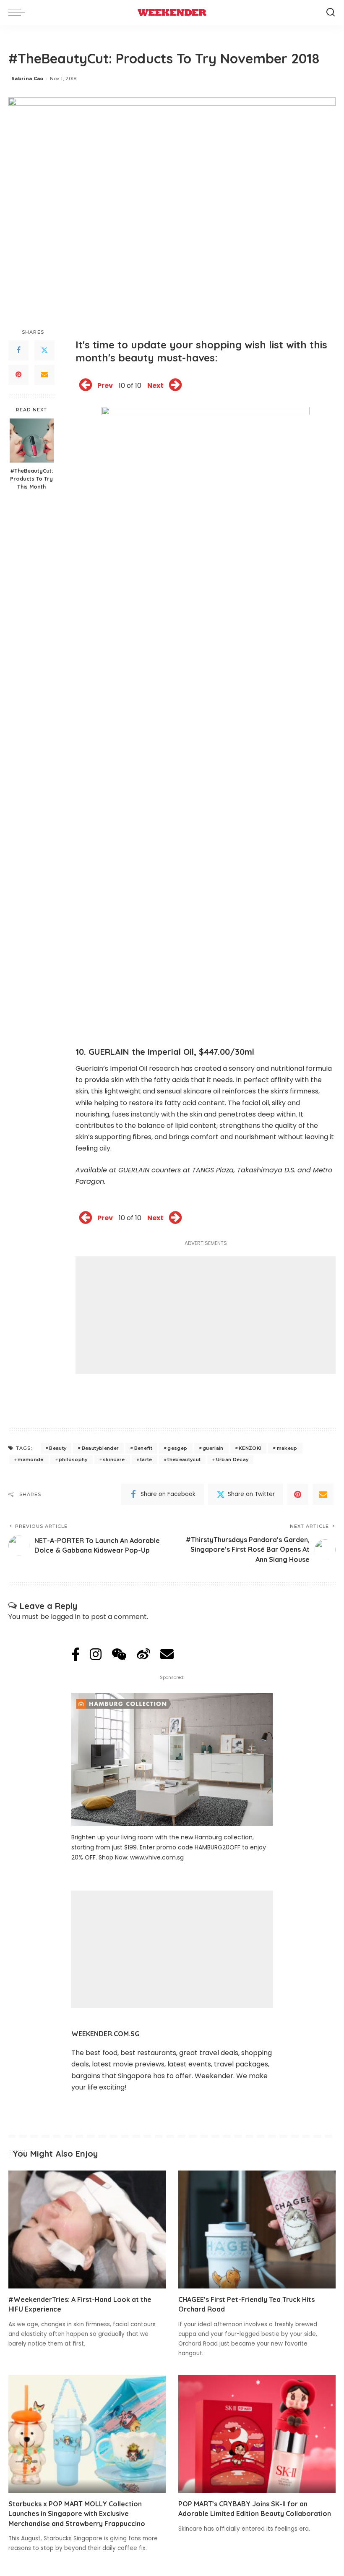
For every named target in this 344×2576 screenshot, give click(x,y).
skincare (114, 1459)
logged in (66, 1617)
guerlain (213, 1448)
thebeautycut (184, 1459)
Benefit (143, 1448)
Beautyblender (100, 1448)
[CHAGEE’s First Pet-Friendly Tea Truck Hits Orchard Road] (257, 2229)
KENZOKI (250, 1448)
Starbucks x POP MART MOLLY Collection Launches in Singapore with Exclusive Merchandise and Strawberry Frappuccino (77, 2513)
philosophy (73, 1459)
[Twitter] (44, 350)
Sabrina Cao (27, 78)
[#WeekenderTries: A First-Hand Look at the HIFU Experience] (87, 2229)
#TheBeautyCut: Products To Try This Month (31, 479)
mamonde (30, 1459)
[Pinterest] (18, 375)
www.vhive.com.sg (157, 1857)
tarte (146, 1459)
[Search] (331, 13)
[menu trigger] (19, 13)
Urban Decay (232, 1459)
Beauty (58, 1448)
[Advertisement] (206, 1315)
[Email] (44, 375)
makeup (287, 1448)
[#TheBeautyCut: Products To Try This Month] (32, 441)
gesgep (177, 1448)
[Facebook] (18, 350)
